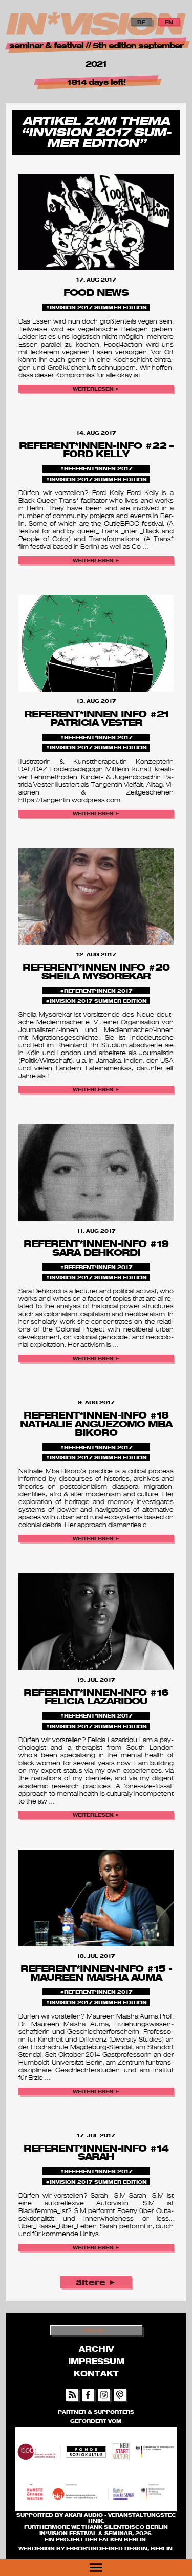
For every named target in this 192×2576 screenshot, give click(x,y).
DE (141, 22)
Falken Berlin (122, 2539)
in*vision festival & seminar (86, 2533)
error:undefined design (107, 2548)
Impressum (96, 2361)
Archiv (96, 2349)
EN (169, 22)
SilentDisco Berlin (136, 2527)
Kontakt (96, 2373)
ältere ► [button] (96, 2282)
